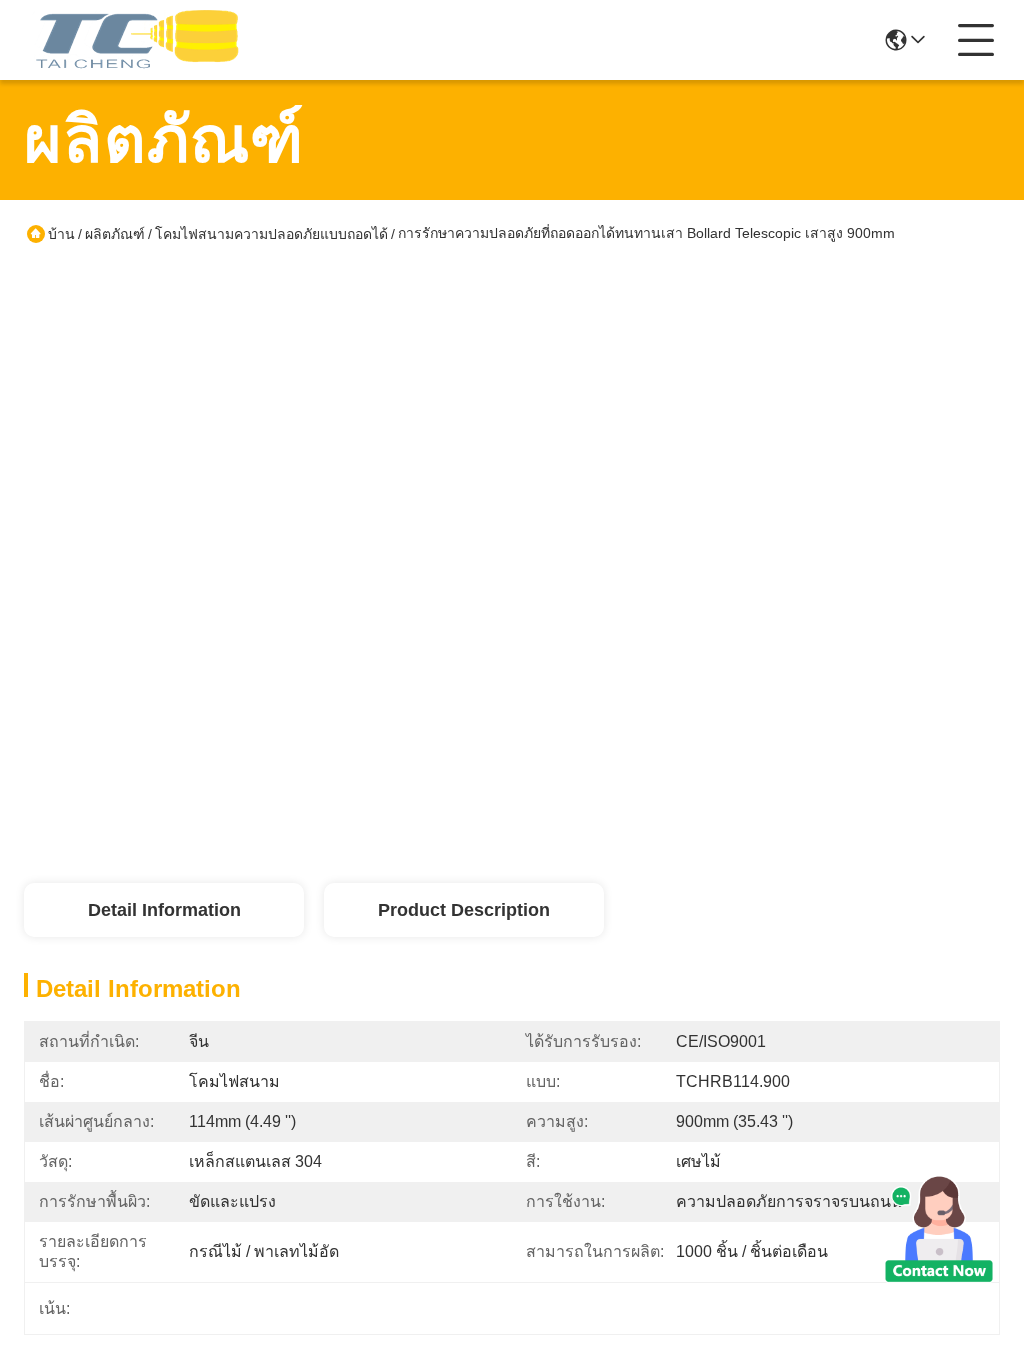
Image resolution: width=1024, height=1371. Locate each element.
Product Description (464, 910)
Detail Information (164, 910)
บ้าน (61, 234)
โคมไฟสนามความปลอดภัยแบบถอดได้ (271, 234)
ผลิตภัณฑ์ (115, 234)
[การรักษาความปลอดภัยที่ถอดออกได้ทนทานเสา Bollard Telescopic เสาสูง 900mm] (262, 506)
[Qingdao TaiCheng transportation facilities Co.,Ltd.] (134, 40)
